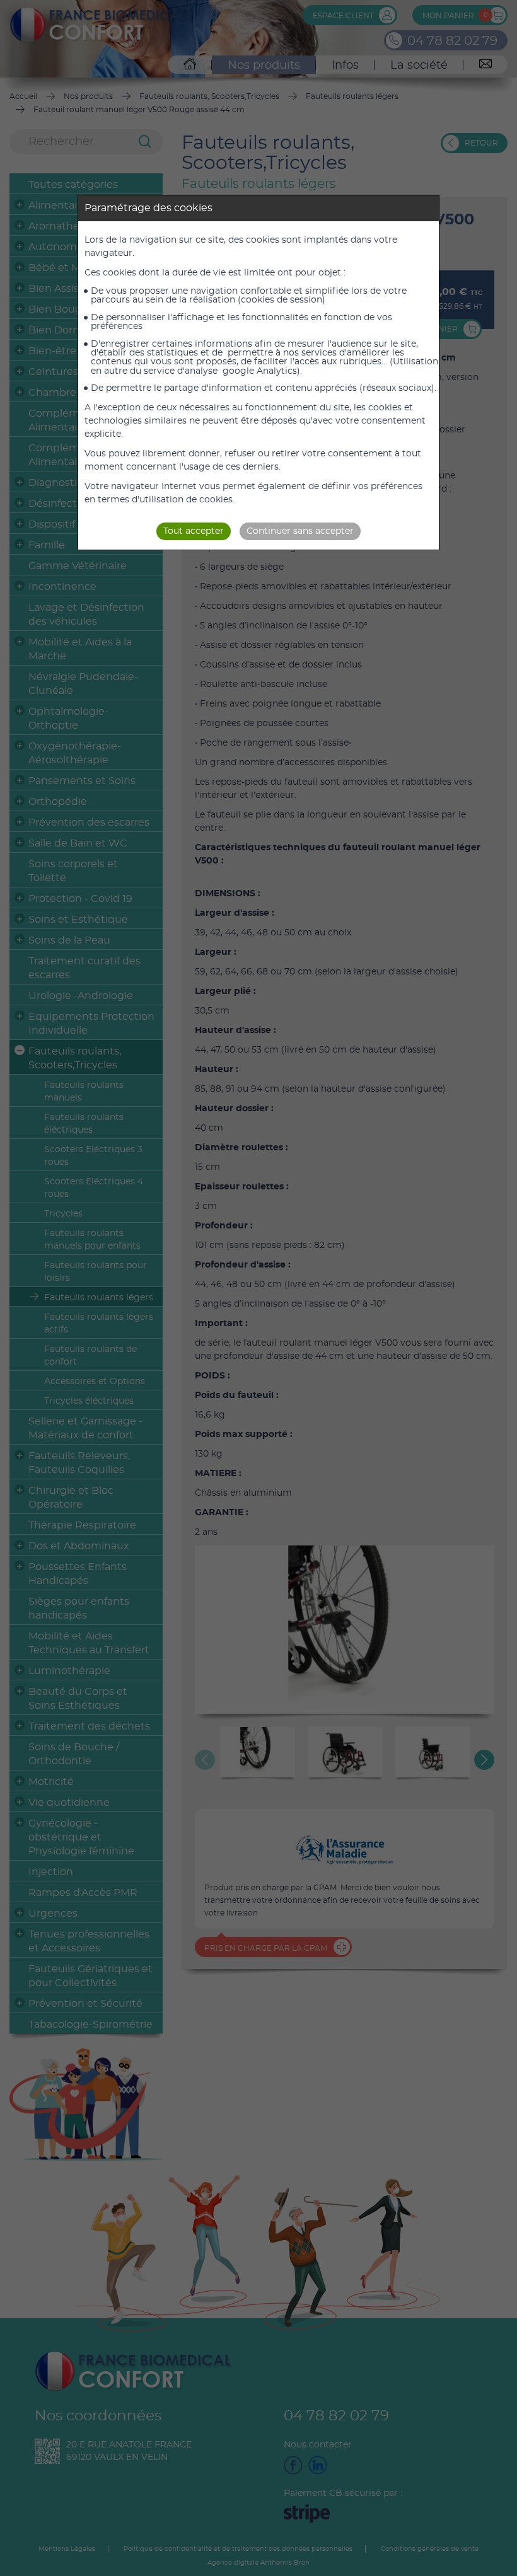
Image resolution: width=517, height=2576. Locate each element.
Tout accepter (194, 531)
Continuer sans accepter (300, 531)
